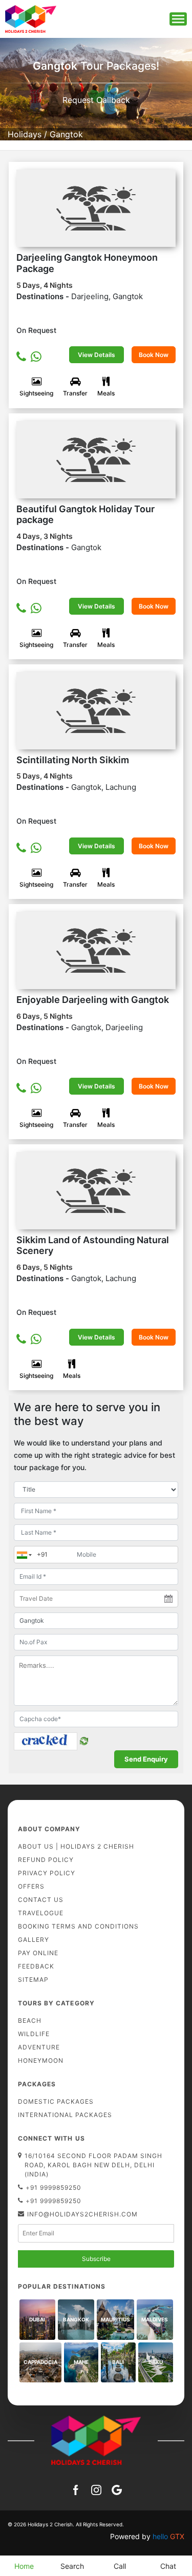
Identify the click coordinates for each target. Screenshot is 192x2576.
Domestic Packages (56, 2101)
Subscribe (96, 2259)
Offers (31, 1886)
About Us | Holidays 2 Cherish (76, 1846)
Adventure (39, 2047)
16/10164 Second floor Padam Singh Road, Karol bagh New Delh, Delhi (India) (93, 2165)
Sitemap (33, 1980)
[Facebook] (76, 2489)
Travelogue (41, 1913)
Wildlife (34, 2034)
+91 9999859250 (54, 2187)
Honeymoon (41, 2060)
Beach (30, 2020)
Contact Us (41, 1900)
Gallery (34, 1940)
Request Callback (96, 100)
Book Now (154, 355)
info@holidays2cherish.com (82, 2214)
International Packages (65, 2115)
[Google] (117, 2489)
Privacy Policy (47, 1873)
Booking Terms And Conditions (78, 1926)
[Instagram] (96, 2489)
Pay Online (38, 1953)
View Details (97, 355)
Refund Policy (46, 1860)
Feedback (36, 1966)
